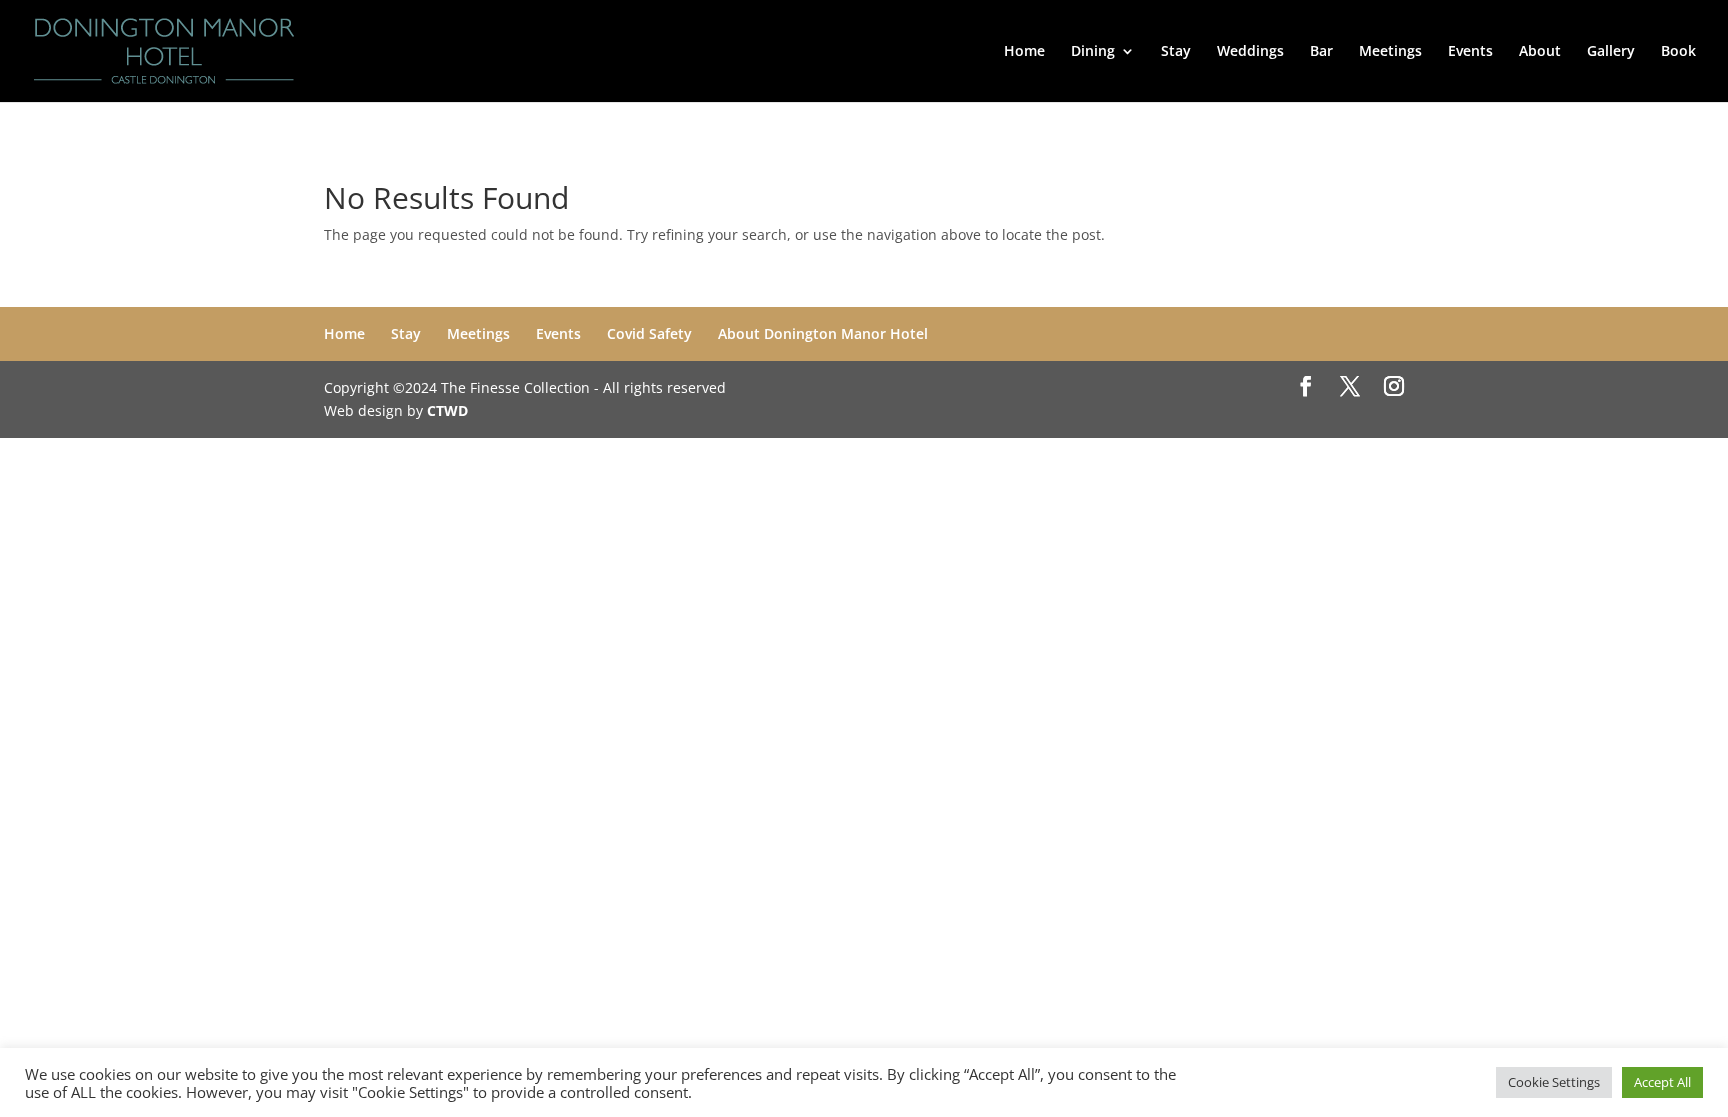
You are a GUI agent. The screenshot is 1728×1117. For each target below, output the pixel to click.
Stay (1176, 52)
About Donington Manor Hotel (823, 333)
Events (1470, 52)
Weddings (1250, 52)
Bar (1321, 52)
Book (1678, 52)
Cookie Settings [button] (1554, 1082)
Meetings (1390, 52)
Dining (1093, 52)
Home (1024, 52)
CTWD (447, 410)
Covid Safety (649, 333)
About (1540, 52)
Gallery (1611, 52)
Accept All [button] (1662, 1082)
